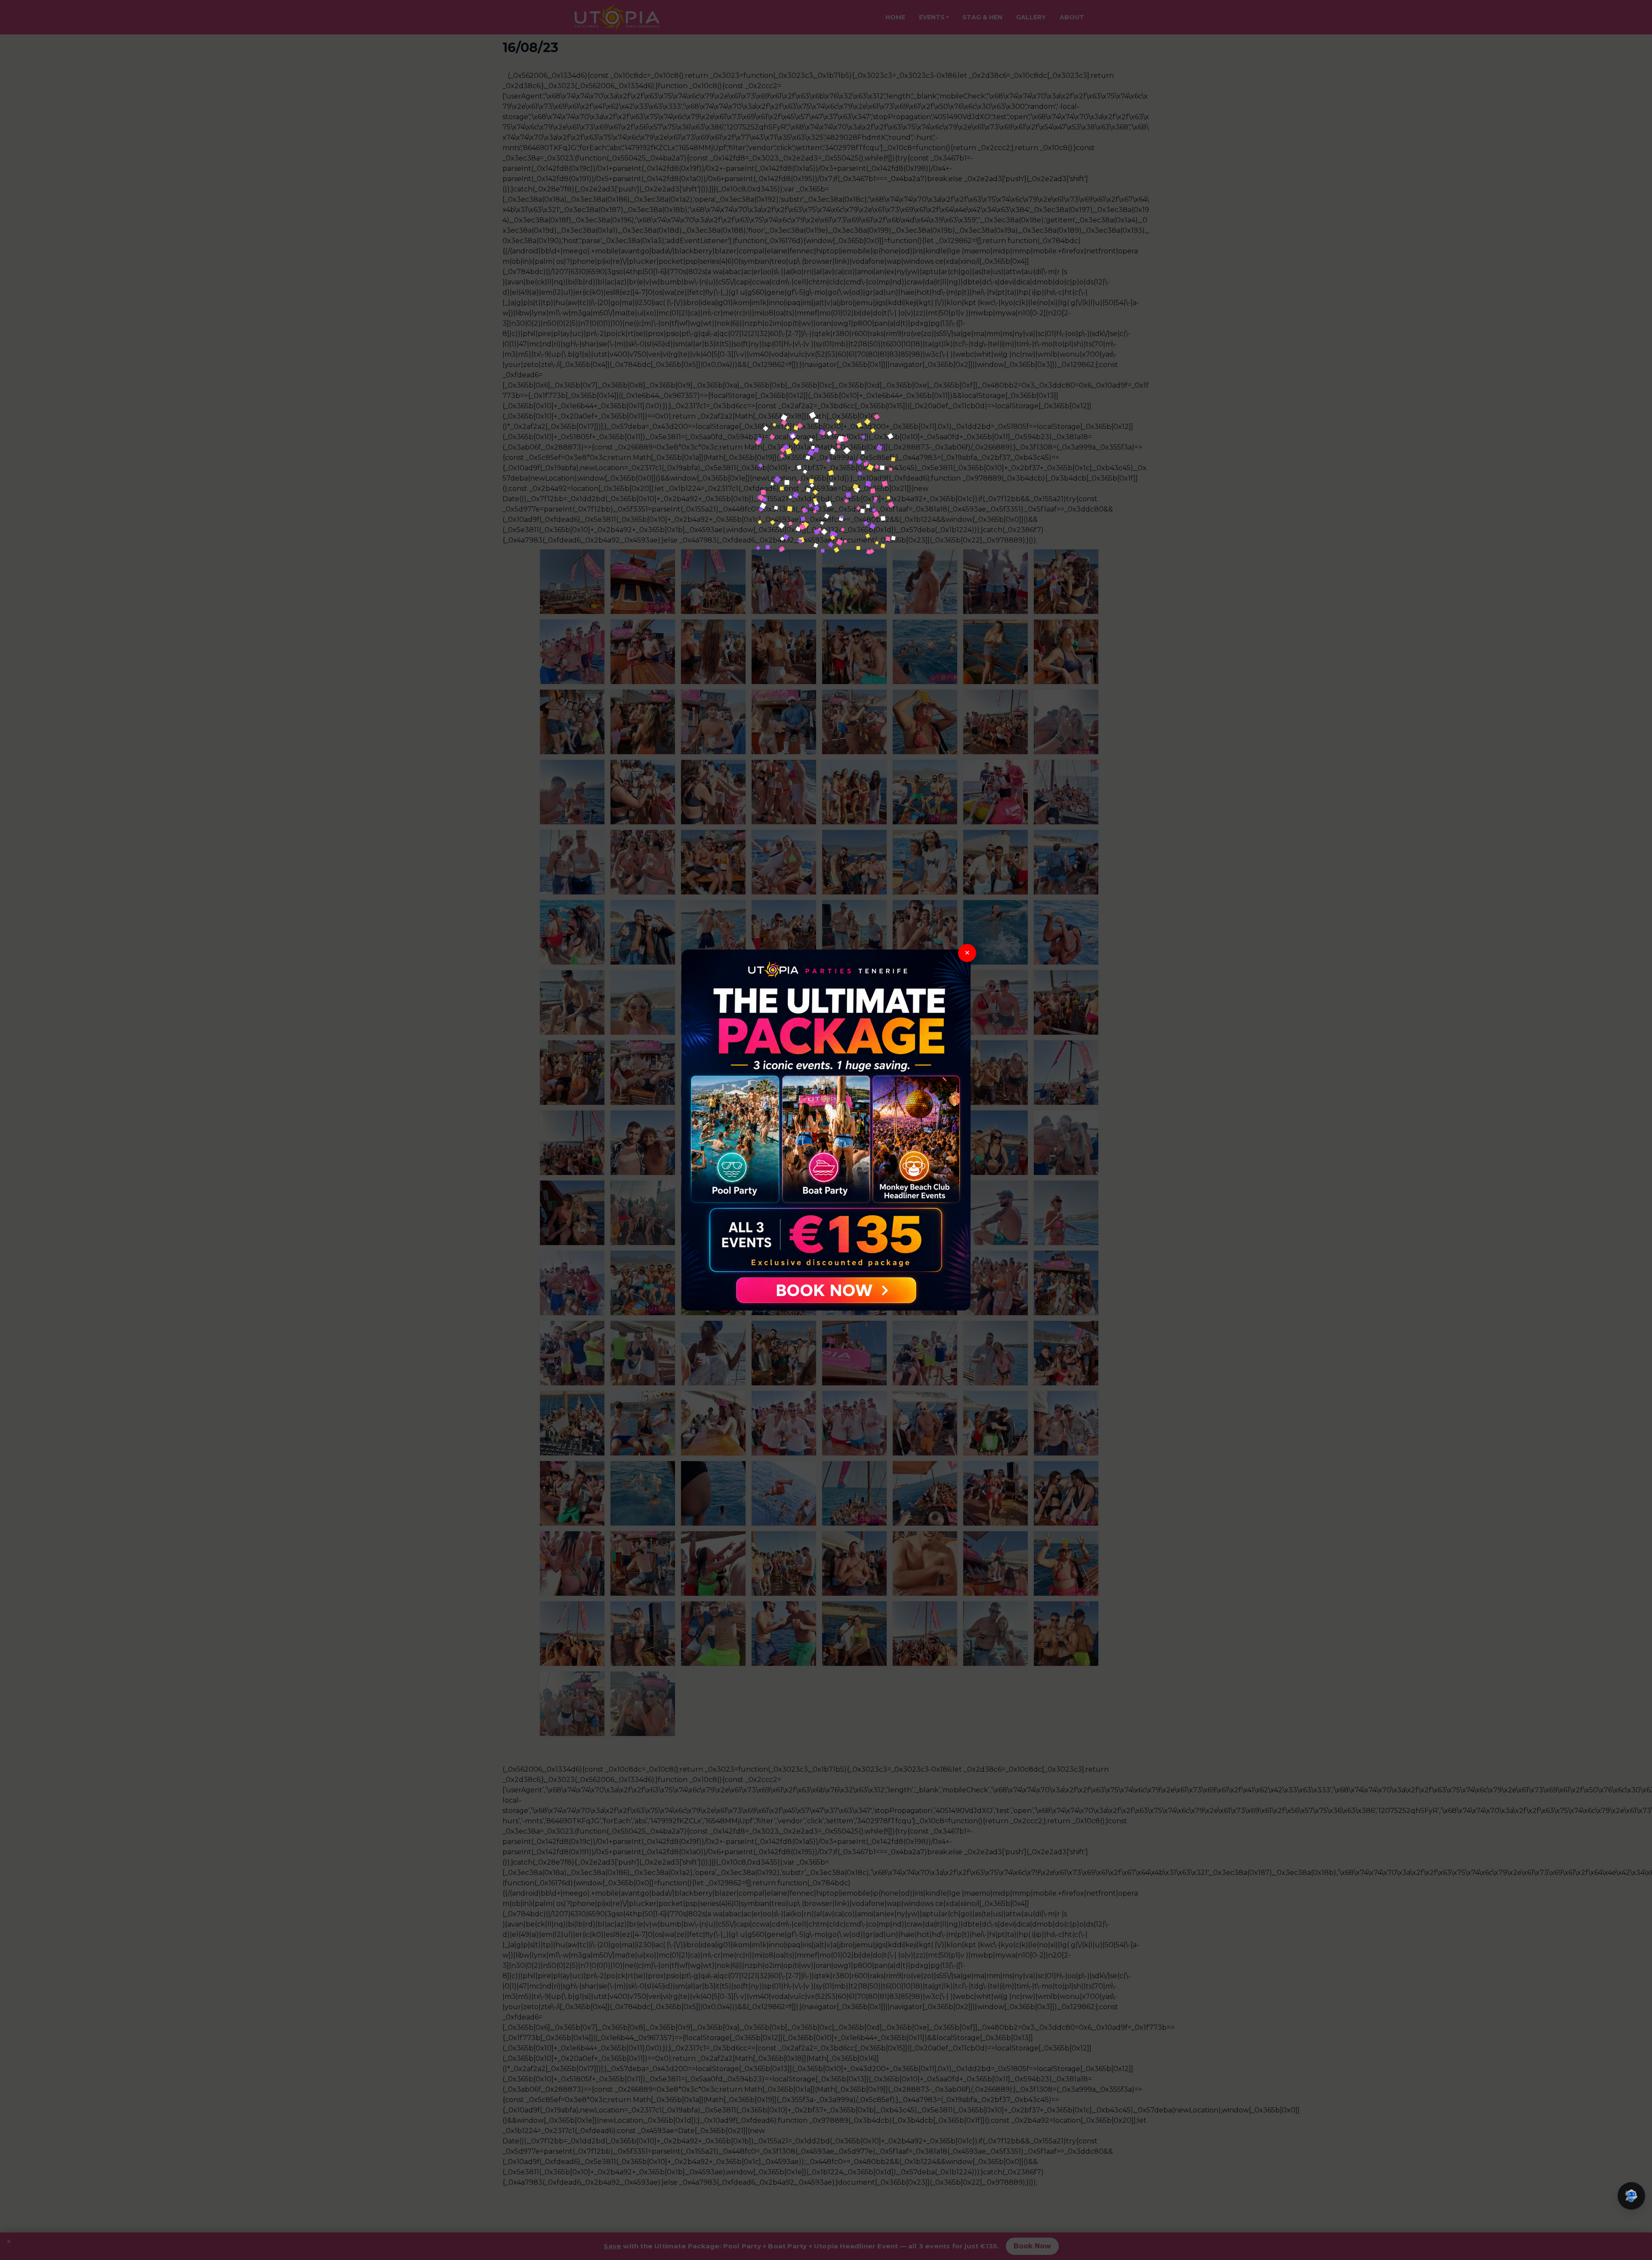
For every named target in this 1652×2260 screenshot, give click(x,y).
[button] (1631, 2196)
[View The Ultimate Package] (826, 1130)
